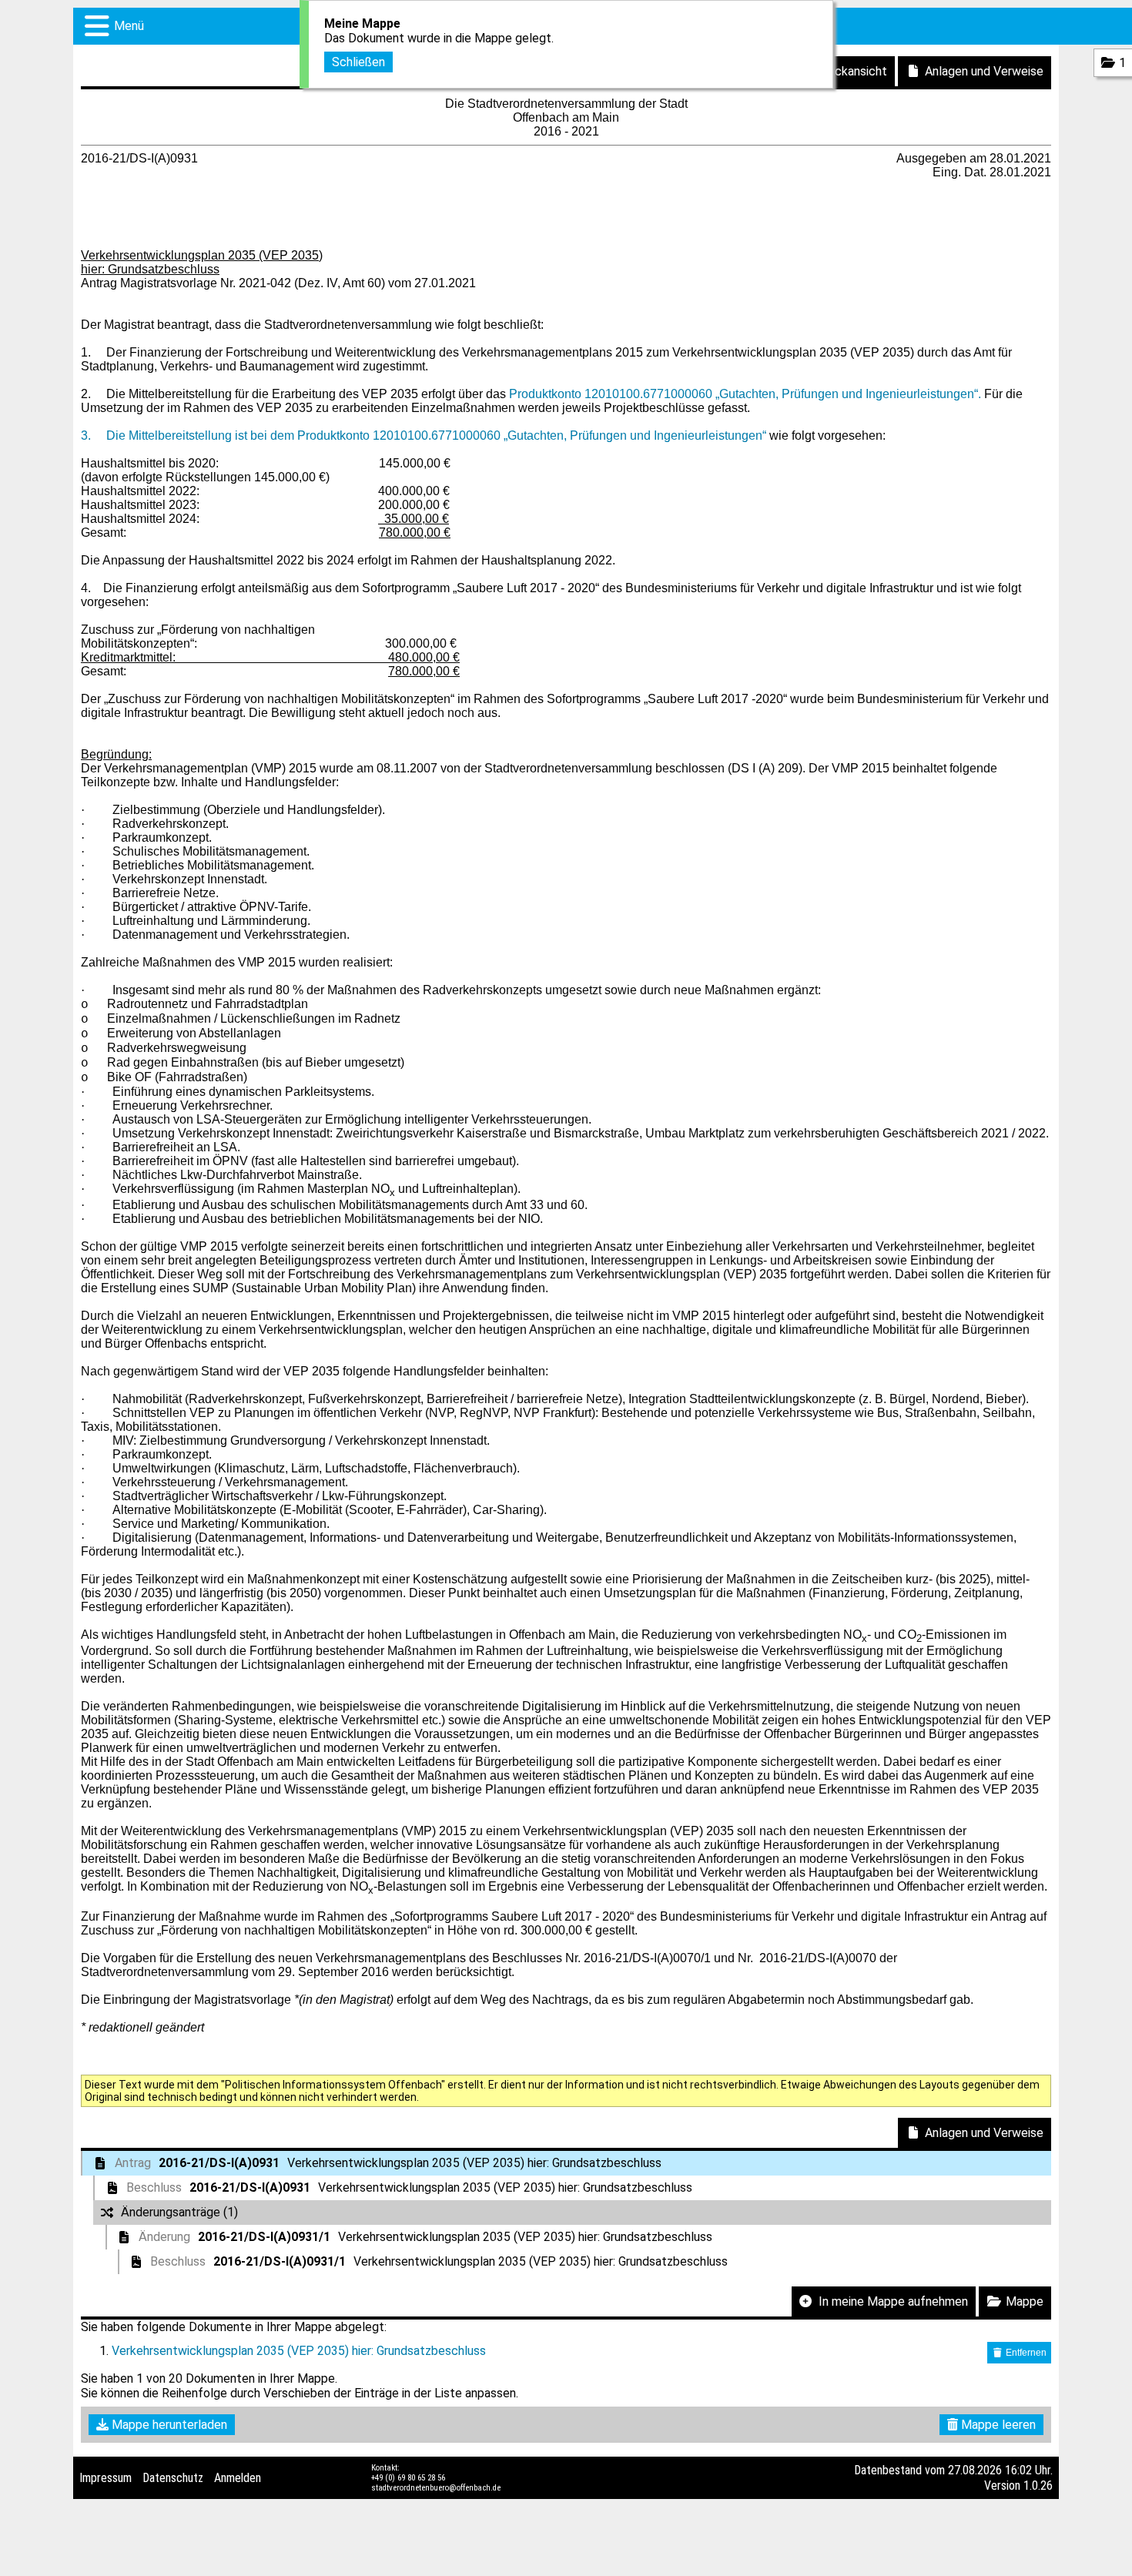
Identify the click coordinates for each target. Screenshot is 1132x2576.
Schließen (358, 62)
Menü (129, 26)
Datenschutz (173, 2478)
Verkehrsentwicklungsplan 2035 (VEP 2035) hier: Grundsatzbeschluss (299, 2351)
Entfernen (1025, 2353)
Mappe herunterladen (168, 2425)
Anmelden (238, 2478)
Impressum (105, 2478)
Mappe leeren (997, 2425)
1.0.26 (1038, 2486)
